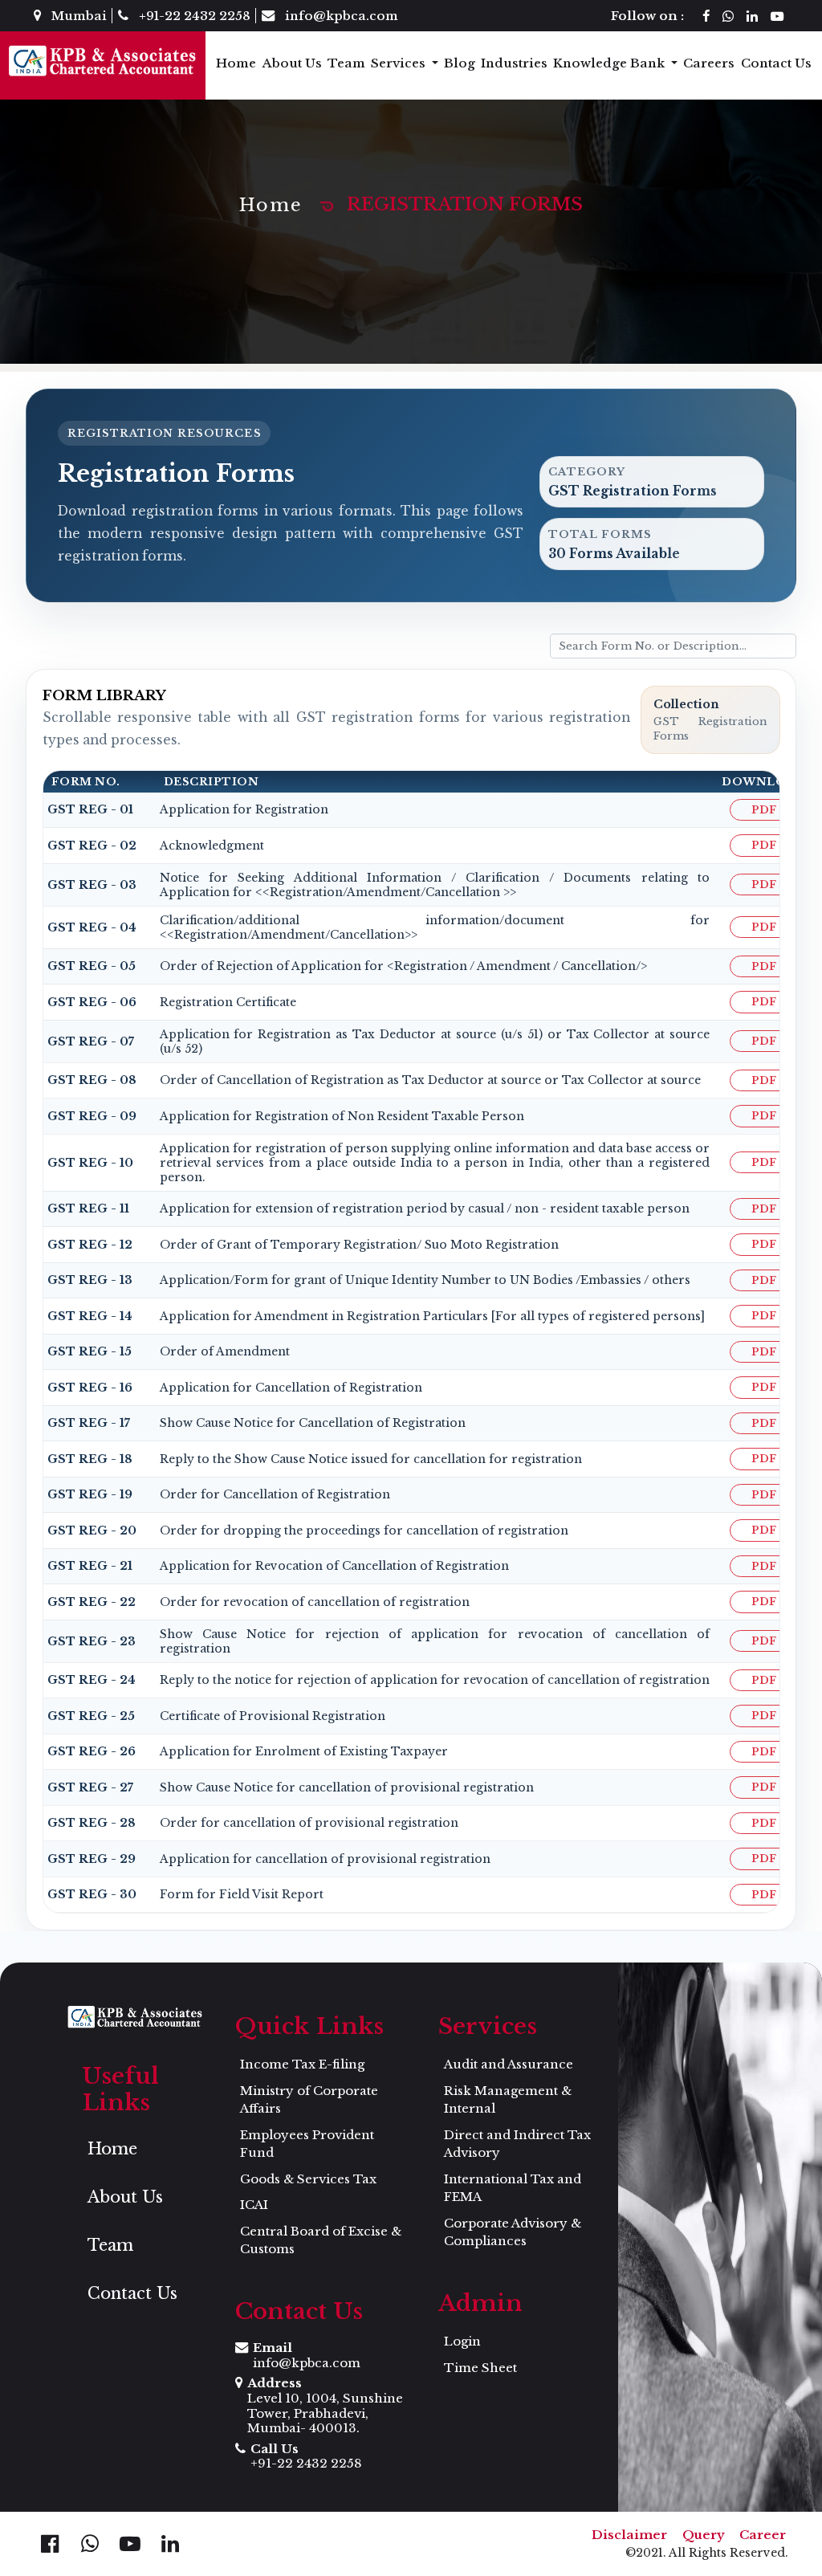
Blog (460, 63)
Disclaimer (629, 2535)
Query (704, 2535)
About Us (292, 63)
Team (346, 63)
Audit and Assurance (509, 2064)
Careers (709, 63)
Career (763, 2535)
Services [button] (400, 63)
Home (236, 63)
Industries (514, 63)
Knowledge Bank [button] (610, 63)
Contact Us (776, 63)
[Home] (103, 61)
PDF (764, 810)
